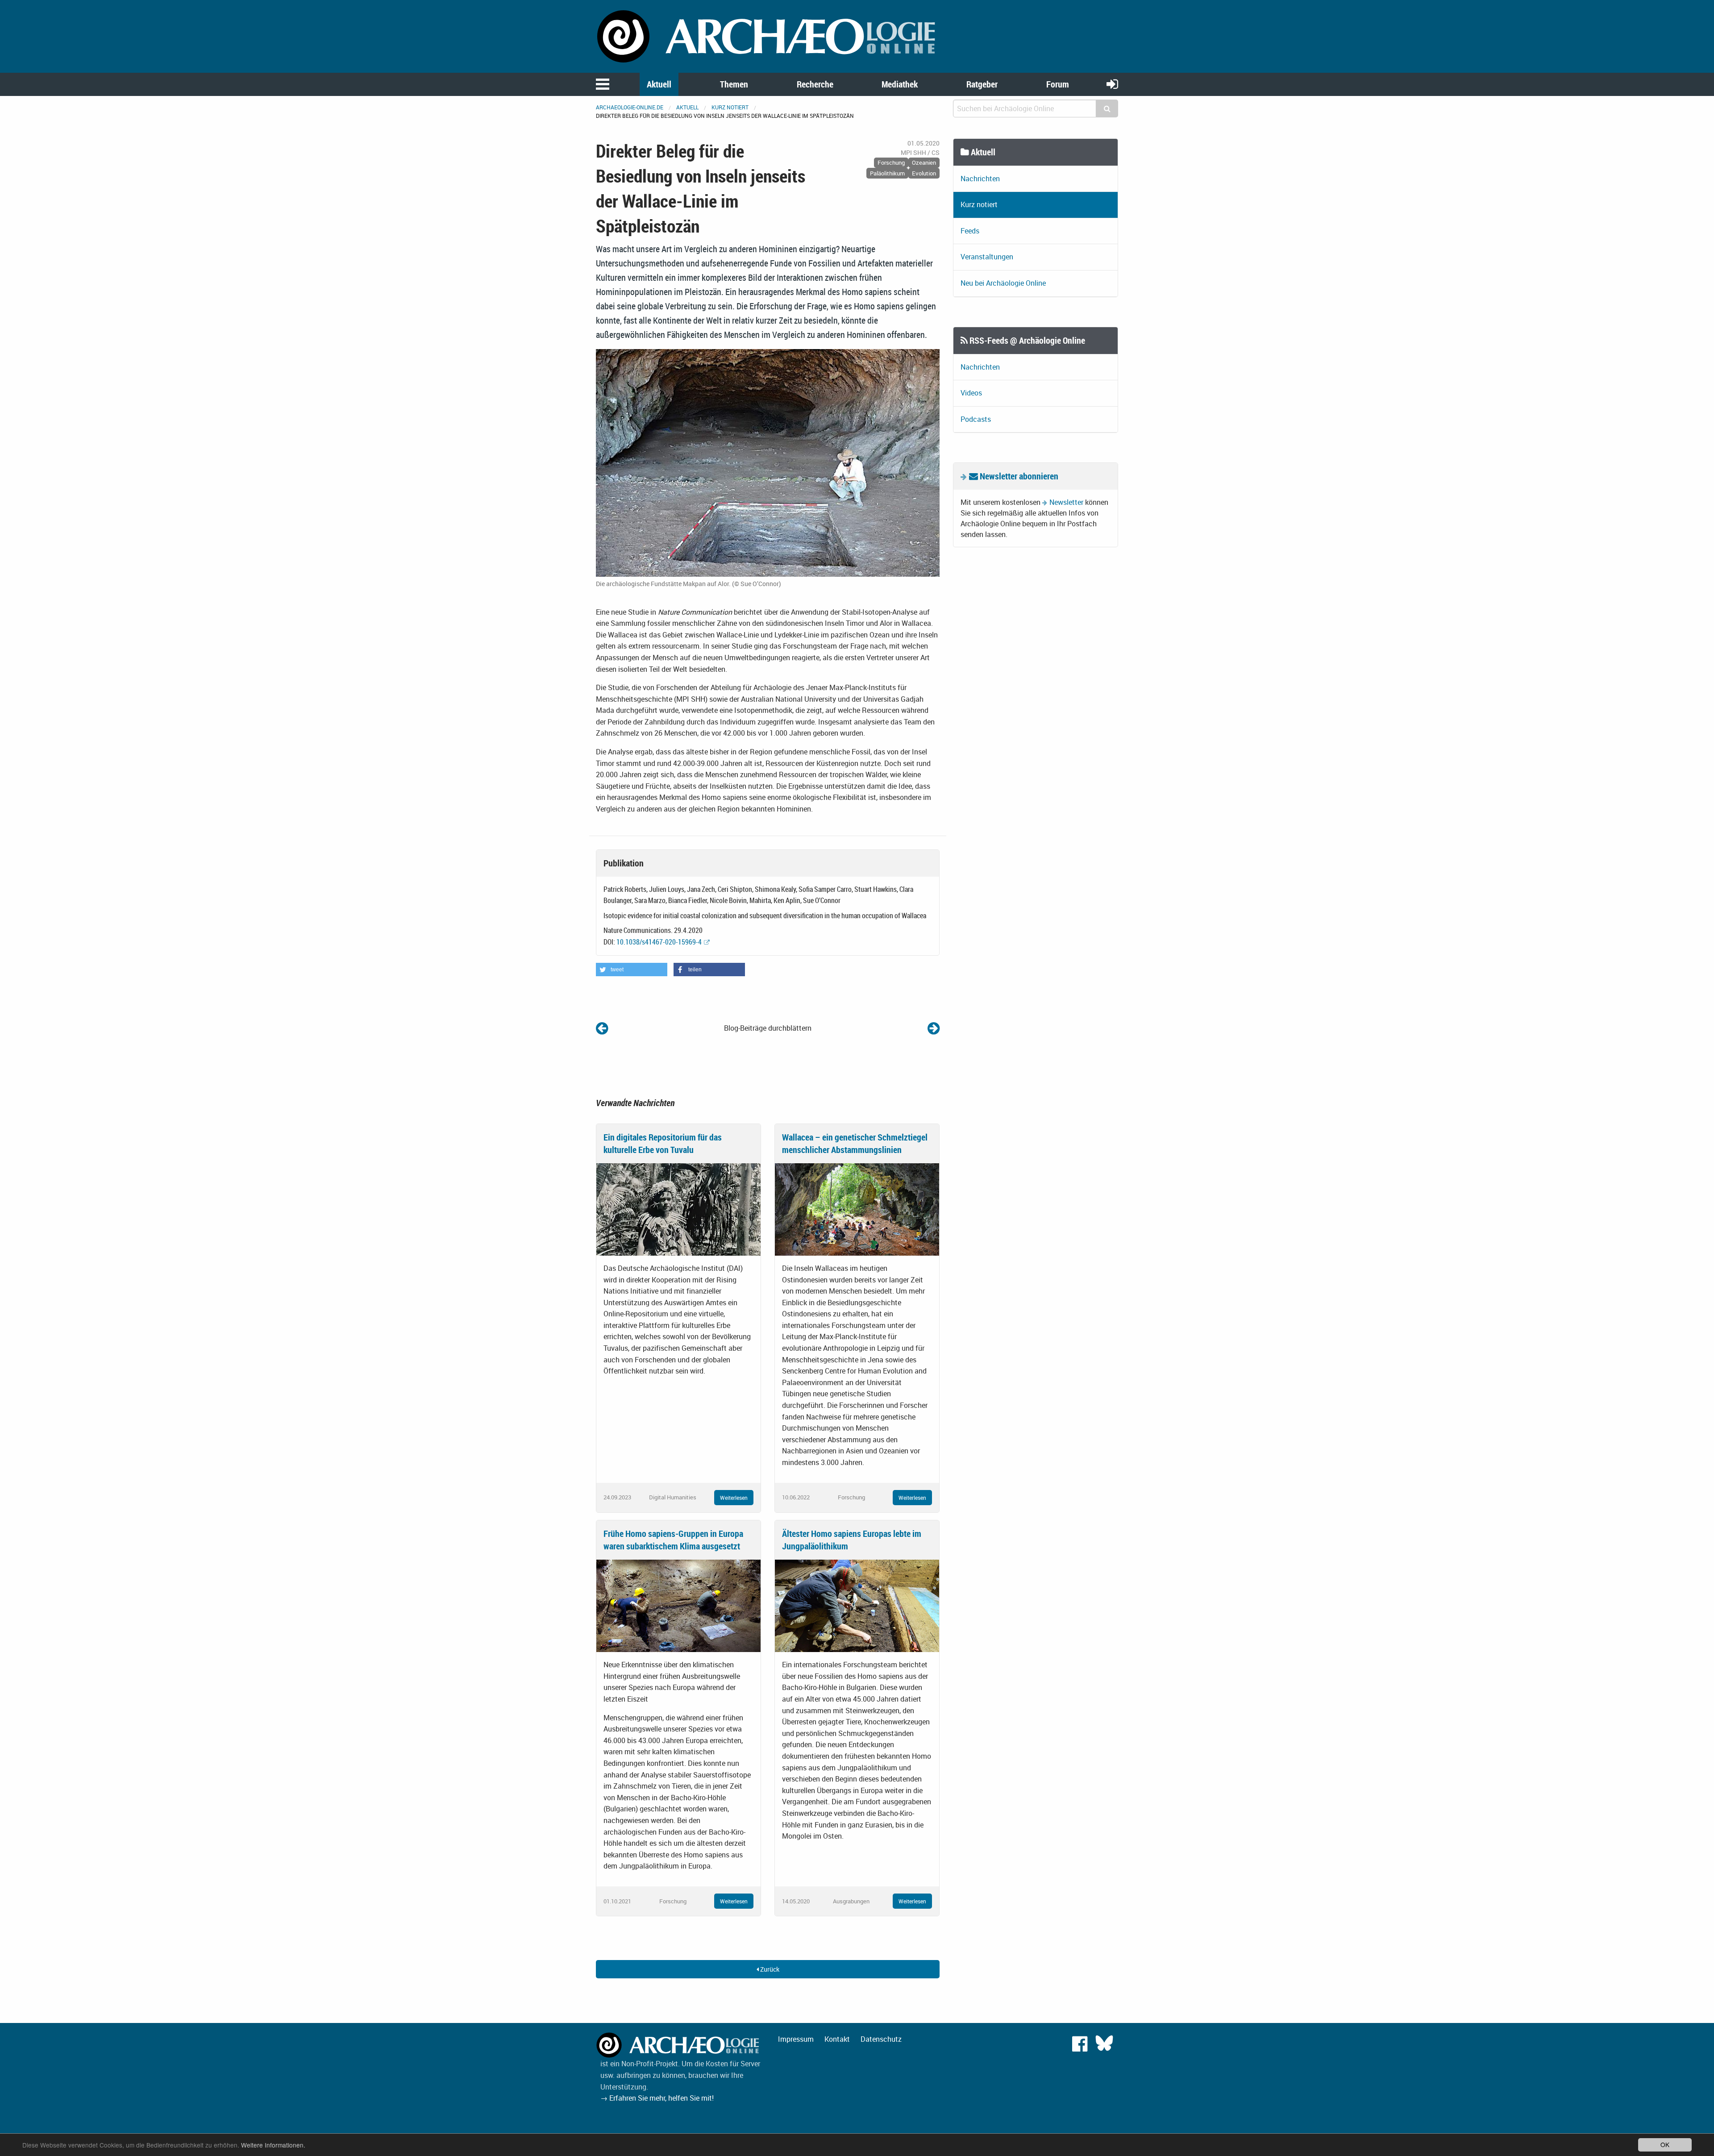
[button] (632, 970)
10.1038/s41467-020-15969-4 (659, 942)
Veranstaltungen (987, 257)
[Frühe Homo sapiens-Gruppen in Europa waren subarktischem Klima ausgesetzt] (678, 1605)
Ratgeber (982, 84)
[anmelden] (1112, 84)
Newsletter (1066, 502)
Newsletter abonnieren (1018, 476)
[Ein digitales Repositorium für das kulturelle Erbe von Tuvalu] (678, 1208)
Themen (734, 84)
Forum (1058, 84)
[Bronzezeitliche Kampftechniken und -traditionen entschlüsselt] (602, 1028)
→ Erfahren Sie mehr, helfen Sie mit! (657, 2098)
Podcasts (976, 419)
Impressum (796, 2039)
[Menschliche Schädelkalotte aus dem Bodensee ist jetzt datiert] (934, 1028)
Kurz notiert (730, 107)
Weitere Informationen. (273, 2145)
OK (1665, 2144)
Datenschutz (881, 2039)
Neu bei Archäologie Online (1003, 283)
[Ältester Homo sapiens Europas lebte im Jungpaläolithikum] (857, 1605)
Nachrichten (980, 179)
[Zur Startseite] (768, 36)
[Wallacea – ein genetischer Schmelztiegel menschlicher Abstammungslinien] (857, 1208)
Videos (971, 393)
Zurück (769, 1969)
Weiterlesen (734, 1498)
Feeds (970, 231)
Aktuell (659, 84)
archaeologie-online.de (630, 107)
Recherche (815, 84)
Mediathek (900, 84)
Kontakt (837, 2039)
